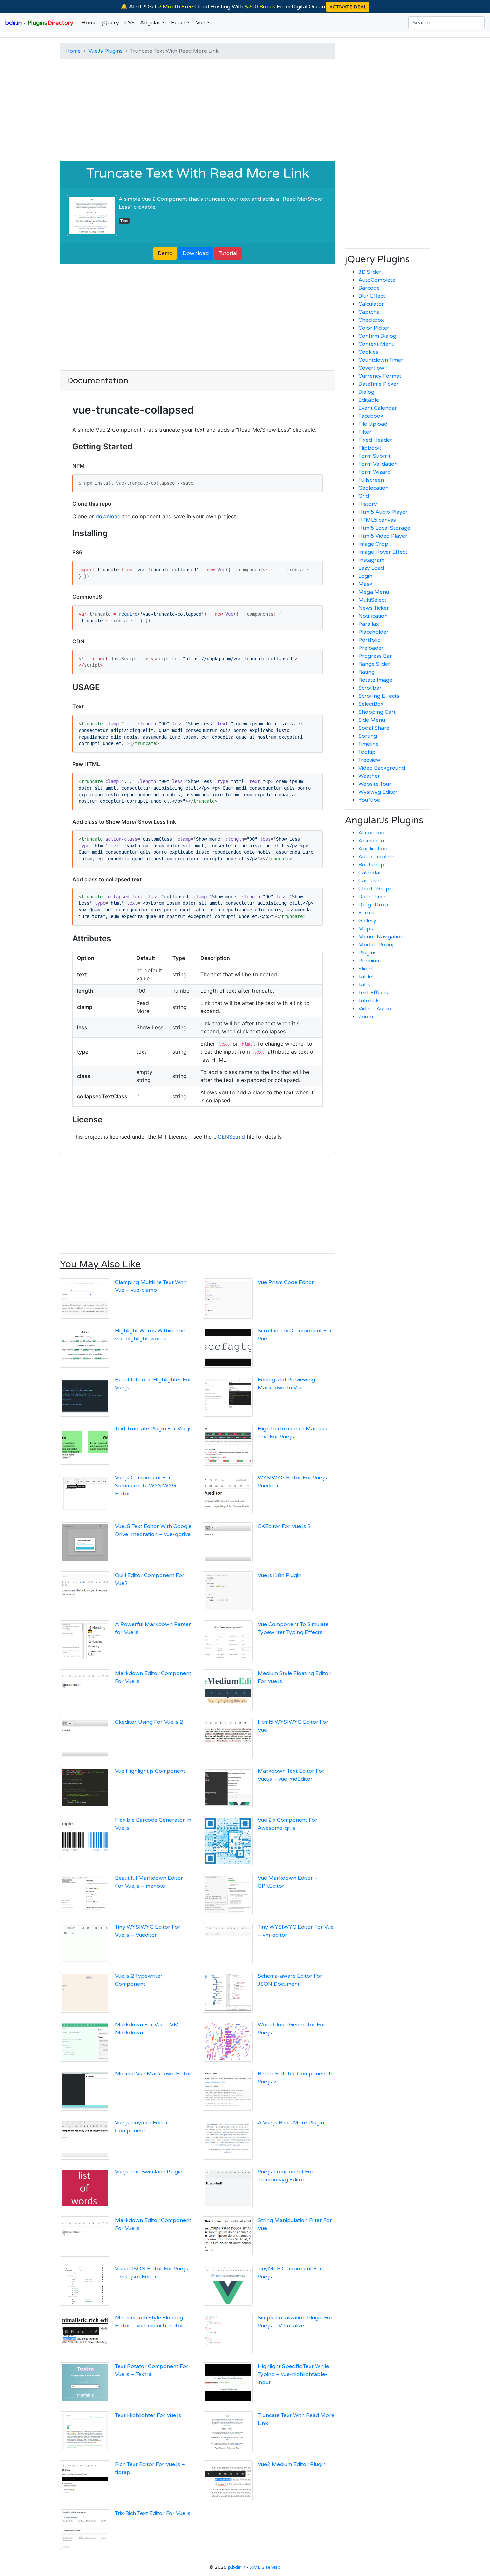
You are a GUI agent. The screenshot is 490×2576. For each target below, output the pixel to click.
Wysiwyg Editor (378, 792)
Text (124, 221)
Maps (366, 929)
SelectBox (371, 704)
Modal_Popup (377, 945)
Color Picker (374, 328)
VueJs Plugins (105, 51)
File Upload (373, 424)
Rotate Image (375, 680)
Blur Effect (372, 296)
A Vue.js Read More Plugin (291, 2123)
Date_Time (372, 897)
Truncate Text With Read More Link (198, 173)
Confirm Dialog (377, 336)
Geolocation (373, 488)
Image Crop (373, 544)
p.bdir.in (237, 2567)
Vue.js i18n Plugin (279, 1575)
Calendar (370, 873)
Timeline (368, 744)
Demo (165, 253)
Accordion (371, 833)
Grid (364, 496)
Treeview (369, 760)
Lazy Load (371, 568)
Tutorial (228, 253)
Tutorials (369, 1001)
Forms (366, 913)
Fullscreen (371, 480)
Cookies (368, 352)
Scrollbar (370, 688)
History (368, 504)
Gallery (367, 921)
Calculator (371, 304)
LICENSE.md (229, 1137)
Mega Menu (374, 592)
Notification (373, 616)
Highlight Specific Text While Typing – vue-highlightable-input (293, 2374)
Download (196, 253)
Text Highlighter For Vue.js (148, 2415)
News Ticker (374, 608)
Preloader (371, 648)
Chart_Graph (375, 889)
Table (365, 977)
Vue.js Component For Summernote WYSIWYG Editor (145, 1486)
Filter (365, 432)
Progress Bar (375, 656)
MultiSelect (372, 600)
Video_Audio (375, 1009)
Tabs (364, 985)
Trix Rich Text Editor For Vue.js (153, 2513)
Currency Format (380, 376)
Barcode (369, 288)
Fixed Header (375, 440)
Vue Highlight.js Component (150, 1771)
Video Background (382, 768)
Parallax (369, 624)
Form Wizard (374, 472)
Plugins (367, 953)
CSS (129, 23)
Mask (365, 584)
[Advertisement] (197, 111)
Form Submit (374, 456)
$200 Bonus (260, 7)
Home (89, 23)
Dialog (366, 392)
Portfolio (369, 640)
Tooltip (367, 752)
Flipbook (370, 448)
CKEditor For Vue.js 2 (284, 1526)
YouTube (369, 800)
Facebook (371, 416)
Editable (369, 400)
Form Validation (378, 464)
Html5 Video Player (383, 536)
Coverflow (371, 368)
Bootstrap (371, 865)
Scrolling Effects (379, 696)
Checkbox (371, 320)
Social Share (374, 728)
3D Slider (370, 272)
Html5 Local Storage (384, 528)
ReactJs (181, 23)
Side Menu (372, 720)
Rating (366, 672)
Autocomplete (376, 857)
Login (365, 576)
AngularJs (153, 23)
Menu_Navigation (381, 937)
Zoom (366, 1017)
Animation (371, 841)
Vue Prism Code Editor (286, 1282)
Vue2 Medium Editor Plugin (292, 2464)
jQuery (110, 23)
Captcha (369, 312)
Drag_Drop (373, 905)
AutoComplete (377, 280)
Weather (369, 776)
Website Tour (375, 784)
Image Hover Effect (383, 552)
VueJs (203, 23)
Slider (365, 969)
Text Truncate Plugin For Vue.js (153, 1429)
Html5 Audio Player (383, 512)
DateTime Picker (378, 384)
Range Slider (374, 664)
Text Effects (373, 993)
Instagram (371, 560)
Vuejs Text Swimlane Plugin (149, 2172)
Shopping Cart (377, 712)
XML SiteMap (265, 2567)
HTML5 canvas (377, 520)
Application (373, 849)
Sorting (368, 736)
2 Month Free (175, 7)
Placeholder (373, 632)
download (108, 516)
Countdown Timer (381, 360)
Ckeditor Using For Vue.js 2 (149, 1722)
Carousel (369, 881)
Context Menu (376, 344)
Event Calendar (378, 408)
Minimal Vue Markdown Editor (153, 2074)
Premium (369, 961)
